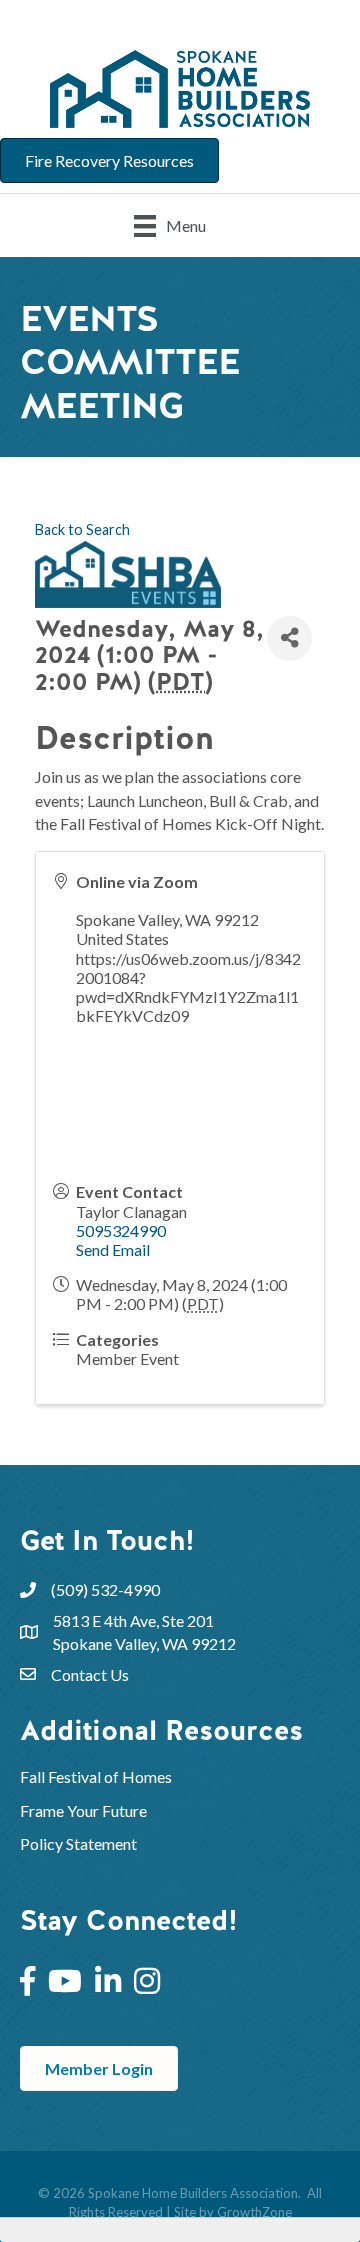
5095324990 (121, 1230)
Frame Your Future (83, 1810)
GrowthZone (254, 2212)
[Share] (289, 638)
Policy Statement (78, 1843)
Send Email (113, 1249)
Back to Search (82, 529)
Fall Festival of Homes (97, 1776)
